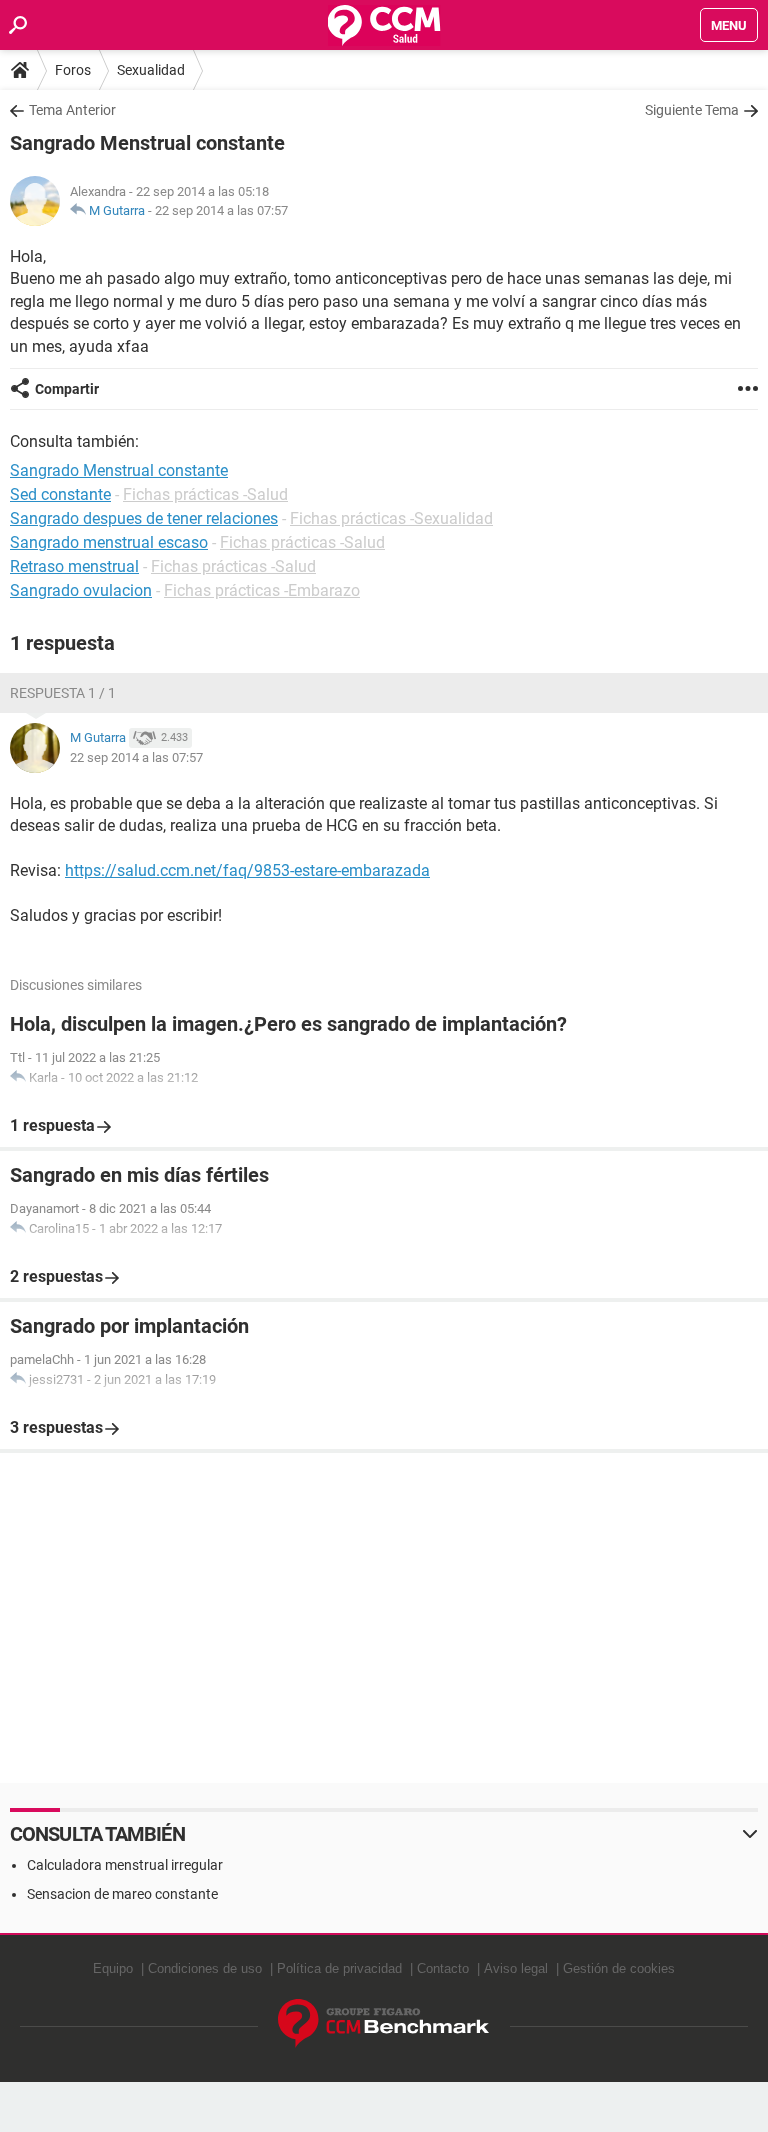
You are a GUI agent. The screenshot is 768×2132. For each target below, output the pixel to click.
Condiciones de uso (205, 1968)
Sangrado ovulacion (81, 590)
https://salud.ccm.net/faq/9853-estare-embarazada (247, 870)
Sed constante (60, 494)
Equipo (113, 1968)
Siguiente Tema (692, 110)
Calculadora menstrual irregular (125, 1865)
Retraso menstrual (74, 566)
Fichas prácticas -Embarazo (262, 590)
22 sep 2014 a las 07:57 (221, 210)
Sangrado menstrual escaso (109, 542)
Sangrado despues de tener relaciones (144, 518)
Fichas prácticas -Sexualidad (391, 518)
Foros (73, 70)
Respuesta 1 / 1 (63, 693)
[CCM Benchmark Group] (384, 2023)
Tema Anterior (72, 110)
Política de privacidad (339, 1968)
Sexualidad (151, 70)
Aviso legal (516, 1968)
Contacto (443, 1968)
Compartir (67, 389)
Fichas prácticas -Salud (205, 494)
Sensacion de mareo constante (122, 1894)
